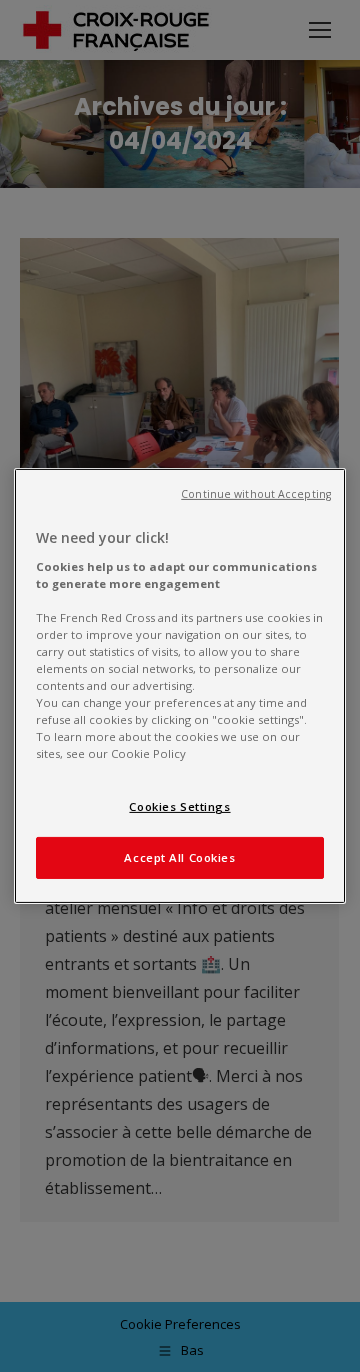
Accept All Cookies (179, 857)
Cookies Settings (179, 806)
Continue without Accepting (256, 494)
